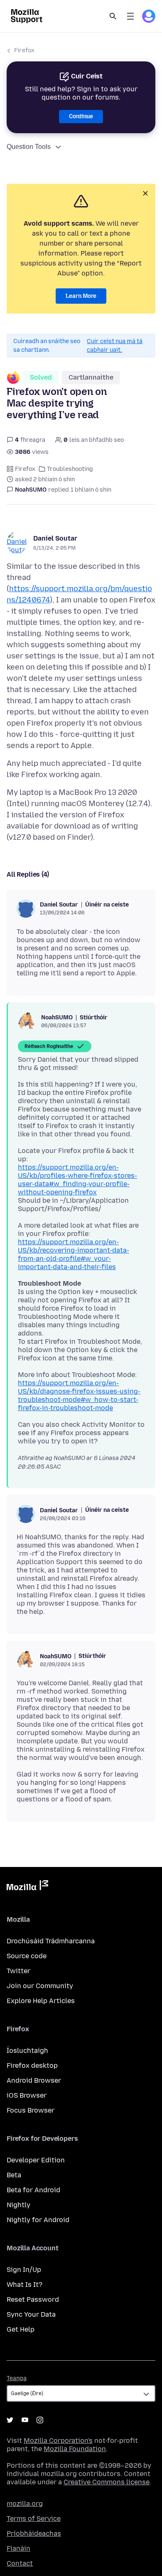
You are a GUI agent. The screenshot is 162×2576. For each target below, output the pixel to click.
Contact (20, 2563)
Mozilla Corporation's (58, 2441)
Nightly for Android (38, 2220)
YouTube (25, 2420)
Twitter (18, 1971)
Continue (81, 116)
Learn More (81, 296)
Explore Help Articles (41, 2001)
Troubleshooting (70, 469)
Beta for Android (33, 2190)
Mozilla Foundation (75, 2449)
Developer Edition (36, 2160)
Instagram (40, 2420)
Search (113, 16)
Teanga (17, 2378)
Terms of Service (34, 2519)
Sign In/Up (24, 2270)
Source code (27, 1956)
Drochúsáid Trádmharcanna (51, 1941)
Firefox (24, 50)
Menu (130, 16)
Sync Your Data (31, 2314)
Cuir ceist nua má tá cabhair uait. (115, 346)
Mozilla (27, 1887)
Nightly (18, 2205)
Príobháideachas (34, 2533)
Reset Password (33, 2299)
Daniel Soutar (55, 538)
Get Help (21, 2329)
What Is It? (25, 2285)
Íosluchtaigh (27, 2051)
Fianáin (18, 2548)
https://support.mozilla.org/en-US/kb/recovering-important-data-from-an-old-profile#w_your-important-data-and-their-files (74, 1254)
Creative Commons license (107, 2482)
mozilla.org (25, 2504)
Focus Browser (31, 2110)
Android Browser (34, 2080)
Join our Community (40, 1986)
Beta (14, 2175)
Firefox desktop (32, 2065)
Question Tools (29, 147)
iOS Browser (27, 2095)
